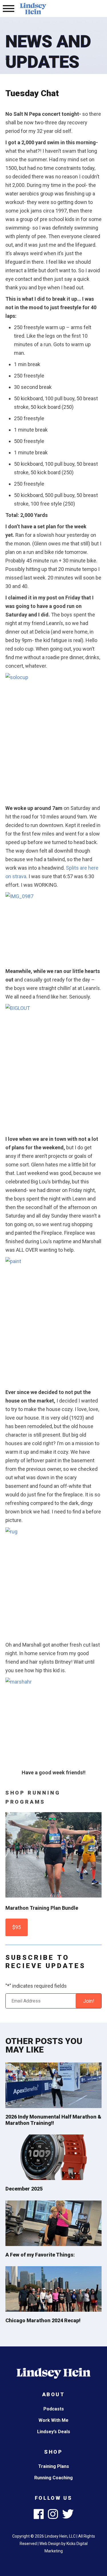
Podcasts (54, 2409)
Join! (89, 2001)
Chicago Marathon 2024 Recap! (43, 2320)
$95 (17, 1927)
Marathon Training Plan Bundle (42, 1908)
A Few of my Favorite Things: (40, 2255)
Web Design (50, 2544)
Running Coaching (53, 2478)
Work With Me (53, 2420)
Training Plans (54, 2466)
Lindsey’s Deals (54, 2432)
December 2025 (24, 2189)
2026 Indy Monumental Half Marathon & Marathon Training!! (53, 2120)
